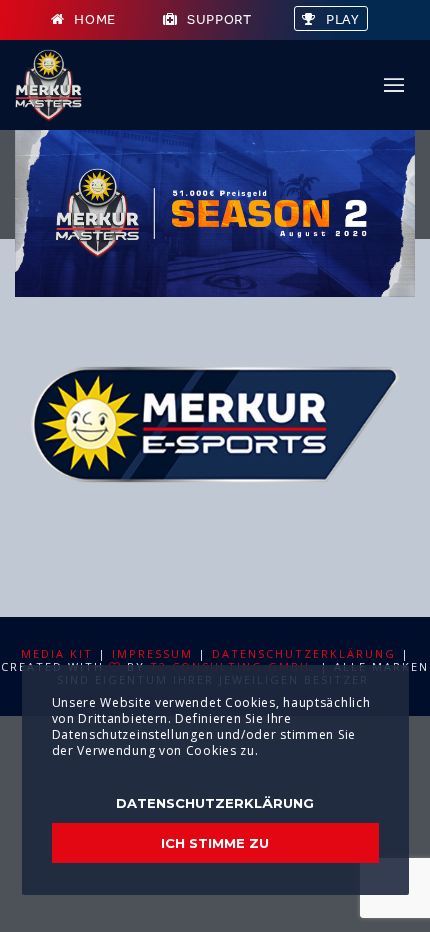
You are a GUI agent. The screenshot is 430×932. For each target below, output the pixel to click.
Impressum (152, 653)
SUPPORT (219, 19)
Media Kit (57, 653)
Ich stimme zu (215, 843)
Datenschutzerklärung (304, 653)
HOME (95, 19)
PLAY (343, 19)
